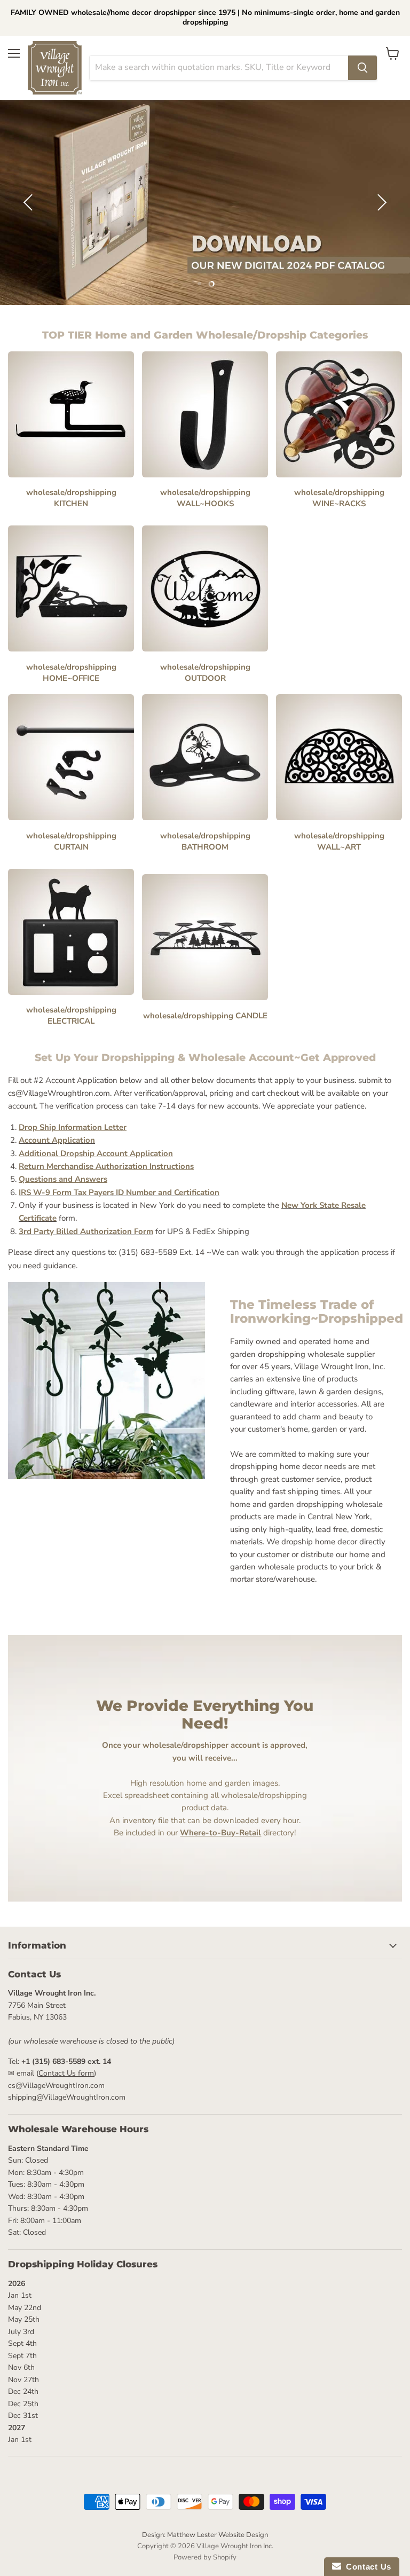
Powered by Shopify (205, 2557)
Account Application (57, 1140)
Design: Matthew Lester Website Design (205, 2535)
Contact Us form (66, 2073)
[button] (29, 202)
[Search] (362, 68)
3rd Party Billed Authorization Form (86, 1231)
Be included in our (187, 1833)
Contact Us (366, 2567)
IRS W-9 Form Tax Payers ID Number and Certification (119, 1192)
